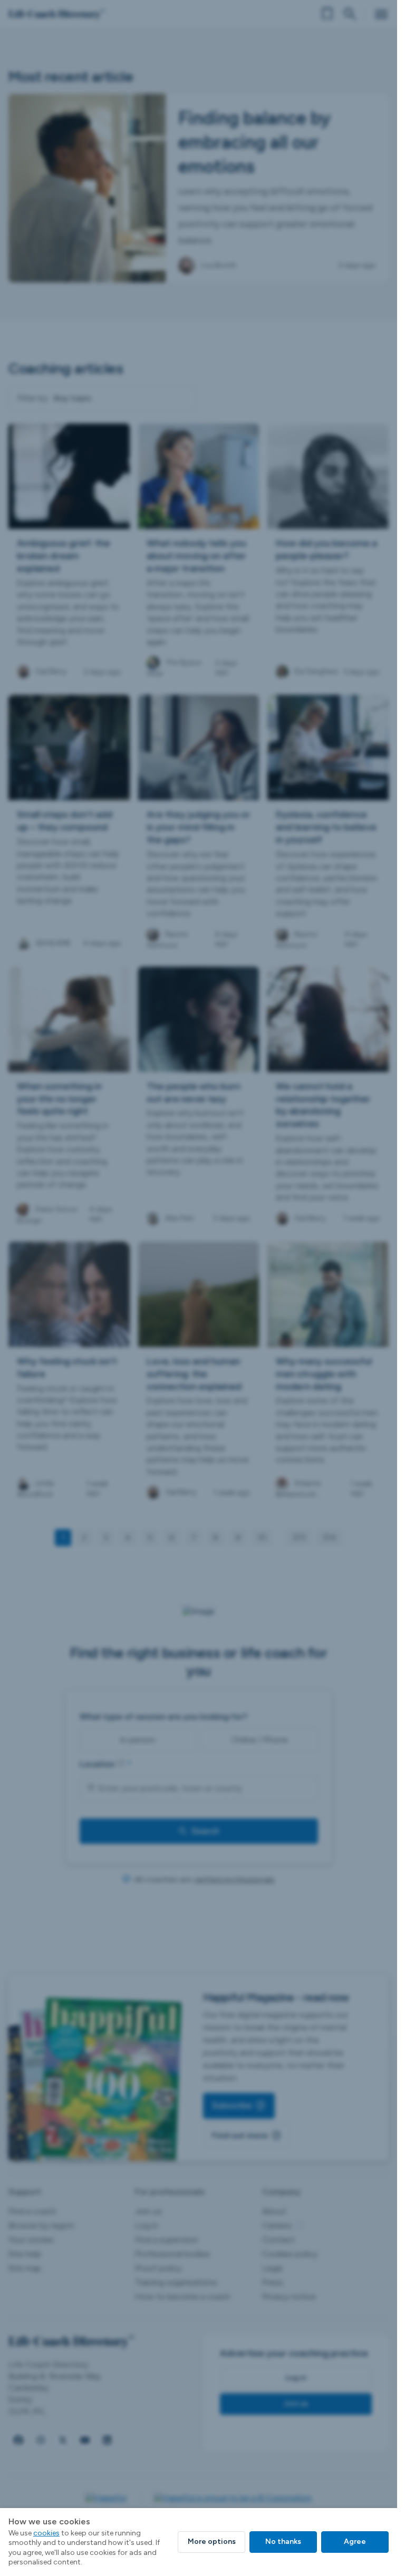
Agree (355, 2541)
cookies (46, 2533)
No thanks (283, 2541)
